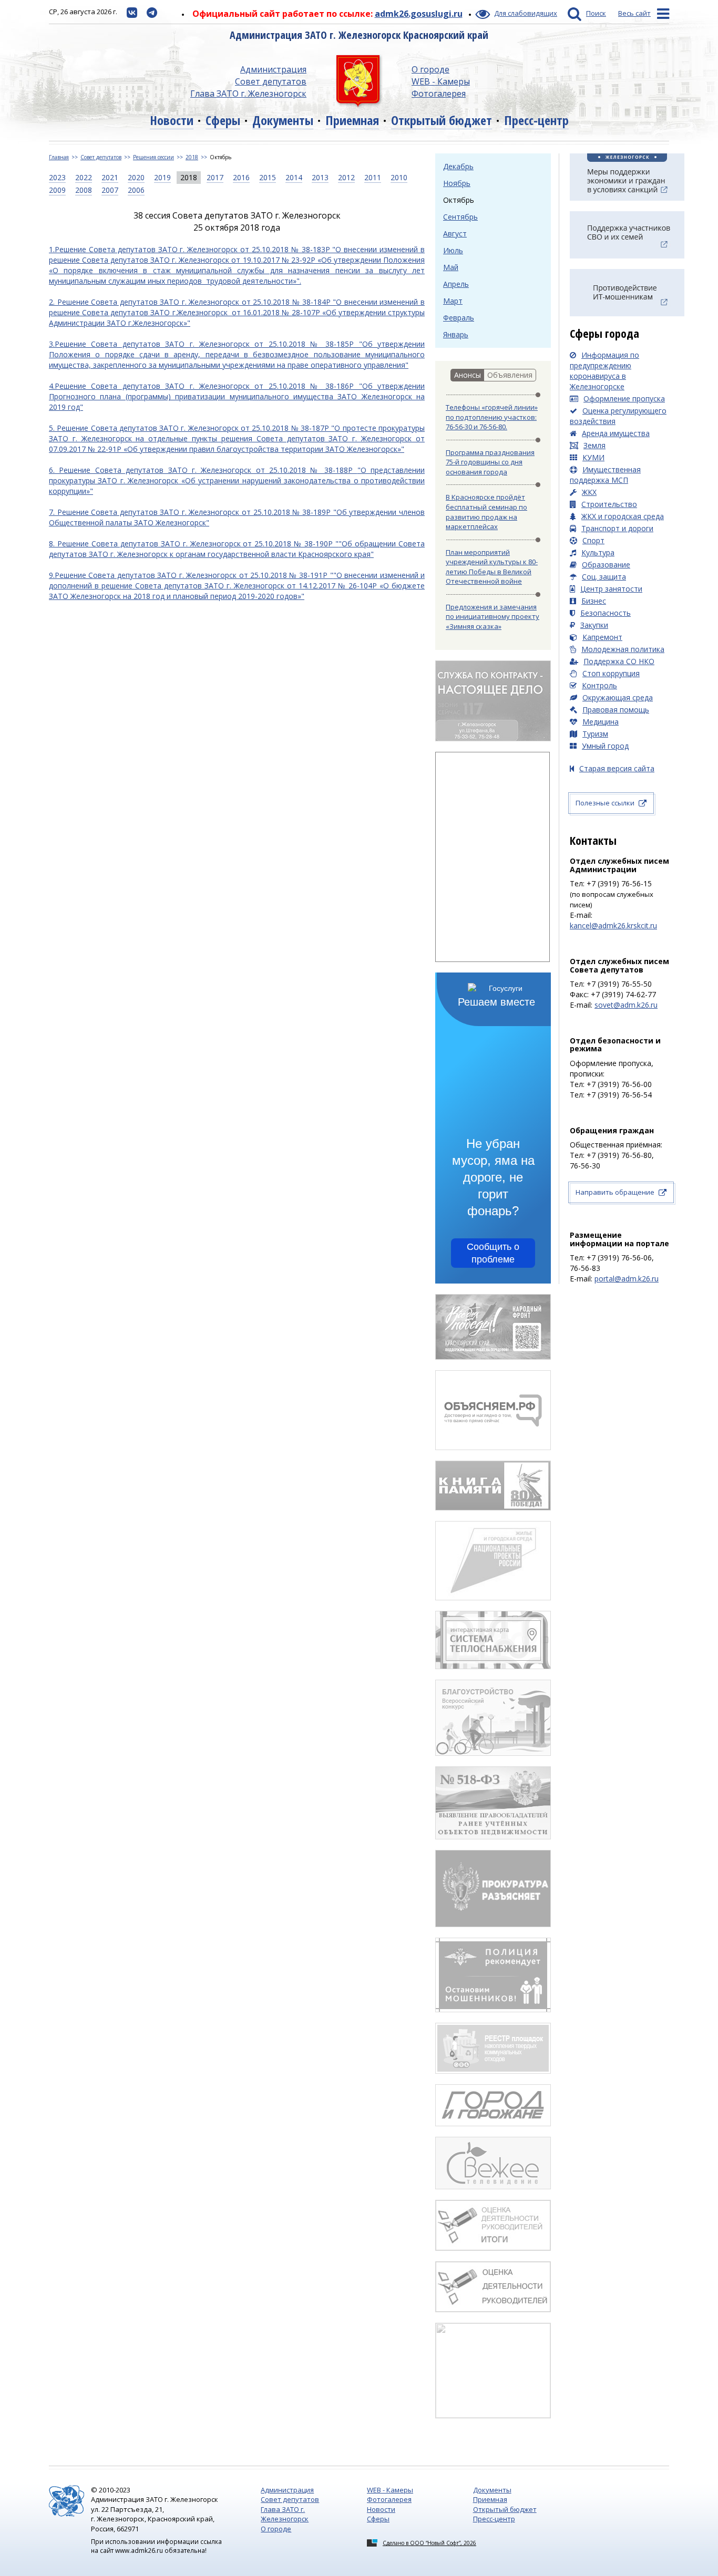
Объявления (510, 375)
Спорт (593, 540)
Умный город (605, 746)
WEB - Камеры (441, 81)
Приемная (352, 120)
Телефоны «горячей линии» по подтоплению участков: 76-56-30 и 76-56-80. (492, 417)
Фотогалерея (439, 94)
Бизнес (594, 601)
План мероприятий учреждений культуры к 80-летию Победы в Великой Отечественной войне (492, 567)
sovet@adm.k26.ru (626, 1005)
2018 (192, 157)
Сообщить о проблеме (493, 1253)
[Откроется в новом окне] (132, 12)
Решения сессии (153, 157)
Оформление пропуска (624, 399)
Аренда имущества (616, 433)
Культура (598, 552)
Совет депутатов (271, 81)
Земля (594, 445)
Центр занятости (611, 589)
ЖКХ (589, 492)
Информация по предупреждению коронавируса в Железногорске (604, 371)
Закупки (594, 625)
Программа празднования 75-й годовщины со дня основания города (490, 462)
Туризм (595, 734)
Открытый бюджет (442, 120)
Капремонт (602, 637)
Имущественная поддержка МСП (605, 475)
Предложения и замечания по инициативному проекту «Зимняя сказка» (493, 617)
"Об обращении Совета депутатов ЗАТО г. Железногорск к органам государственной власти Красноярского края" (237, 549)
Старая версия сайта (617, 768)
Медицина (601, 722)
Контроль (599, 685)
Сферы (223, 120)
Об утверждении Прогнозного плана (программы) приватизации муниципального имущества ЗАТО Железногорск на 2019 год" (237, 396)
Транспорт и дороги (617, 528)
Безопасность (606, 613)
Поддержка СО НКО (619, 661)
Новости (172, 120)
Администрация (273, 69)
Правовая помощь (616, 710)
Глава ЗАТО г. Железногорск (248, 94)
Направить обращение (615, 1192)
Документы (283, 120)
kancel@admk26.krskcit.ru (613, 925)
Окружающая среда (618, 697)
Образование (606, 565)
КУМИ (593, 457)
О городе (430, 69)
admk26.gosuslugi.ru (419, 14)
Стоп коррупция (611, 673)
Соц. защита (604, 577)
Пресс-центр (536, 120)
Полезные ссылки (605, 803)
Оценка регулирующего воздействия (618, 416)
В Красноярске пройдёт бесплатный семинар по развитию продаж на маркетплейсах (486, 512)
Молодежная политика (623, 649)
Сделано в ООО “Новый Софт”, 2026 (429, 2543)
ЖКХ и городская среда (623, 516)
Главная (59, 157)
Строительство (609, 504)
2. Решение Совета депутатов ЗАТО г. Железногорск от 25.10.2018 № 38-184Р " (192, 302)
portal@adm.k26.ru (627, 1279)
